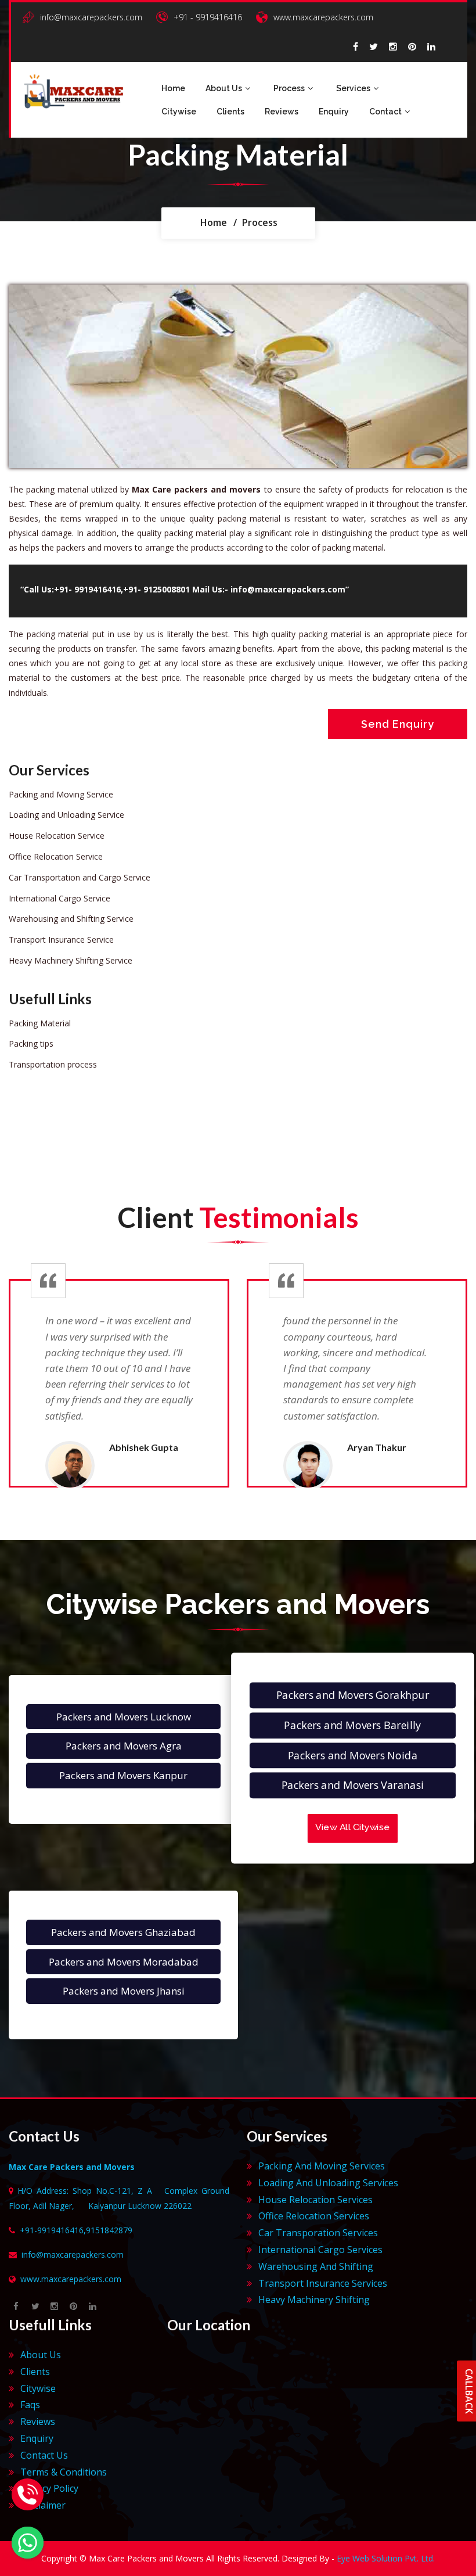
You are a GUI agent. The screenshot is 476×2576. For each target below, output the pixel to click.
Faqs (30, 2405)
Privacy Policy (49, 2488)
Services (353, 88)
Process (289, 88)
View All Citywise (352, 1827)
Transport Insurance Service (61, 939)
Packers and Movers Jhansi (124, 1991)
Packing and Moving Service (61, 794)
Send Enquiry (398, 724)
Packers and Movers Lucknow (124, 1717)
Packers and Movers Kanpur (123, 1775)
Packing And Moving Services (322, 2166)
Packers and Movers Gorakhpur (353, 1695)
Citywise (179, 112)
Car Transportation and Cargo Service (80, 877)
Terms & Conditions (64, 2472)
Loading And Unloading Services (328, 2183)
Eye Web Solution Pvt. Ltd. (386, 2558)
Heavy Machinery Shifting (314, 2300)
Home (173, 88)
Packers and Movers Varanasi (353, 1785)
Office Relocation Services (314, 2216)
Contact (385, 112)
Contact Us (44, 2455)
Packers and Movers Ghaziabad (123, 1932)
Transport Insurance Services (323, 2283)
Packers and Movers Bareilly (352, 1725)
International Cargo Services (320, 2250)
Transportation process (53, 1064)
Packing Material (40, 1023)
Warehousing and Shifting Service (71, 919)
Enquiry (334, 112)
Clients (230, 112)
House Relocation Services (315, 2200)
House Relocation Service (57, 836)
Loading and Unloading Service (66, 815)
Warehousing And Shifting (316, 2266)
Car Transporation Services (318, 2233)
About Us (224, 88)
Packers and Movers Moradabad (124, 1962)
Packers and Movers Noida (353, 1755)
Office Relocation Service (56, 856)
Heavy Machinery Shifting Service (71, 960)
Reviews (282, 112)
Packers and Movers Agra (124, 1746)
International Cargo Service (59, 898)
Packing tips (31, 1043)
